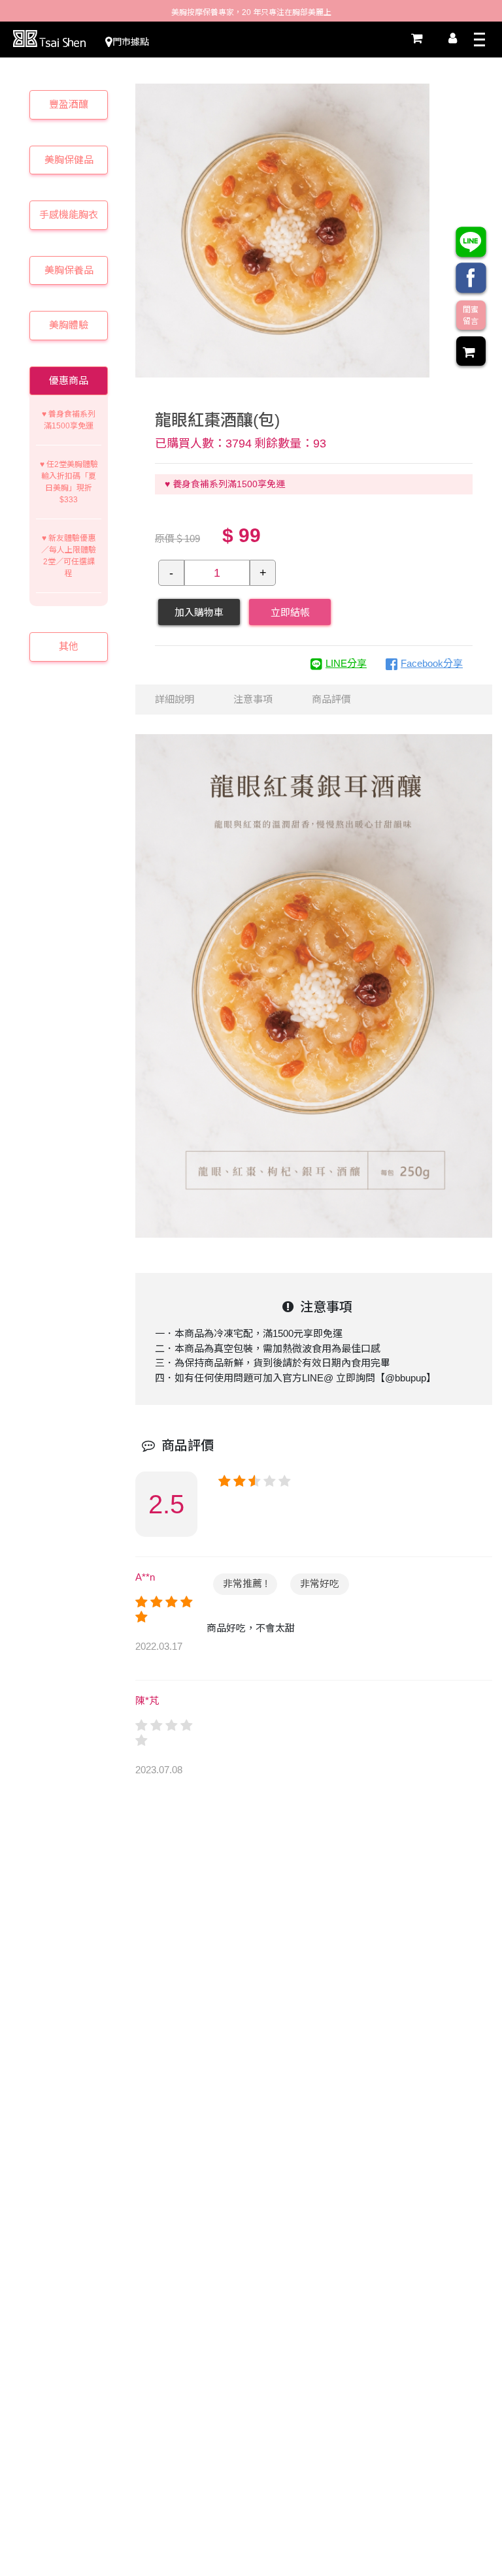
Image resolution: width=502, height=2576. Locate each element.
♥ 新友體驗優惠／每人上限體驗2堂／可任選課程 (69, 556)
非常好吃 (320, 1584)
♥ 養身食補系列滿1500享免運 (69, 420)
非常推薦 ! (245, 1584)
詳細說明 (175, 699)
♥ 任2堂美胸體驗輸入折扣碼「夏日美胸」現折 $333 (69, 482)
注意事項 (253, 699)
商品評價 (331, 699)
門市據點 (131, 42)
